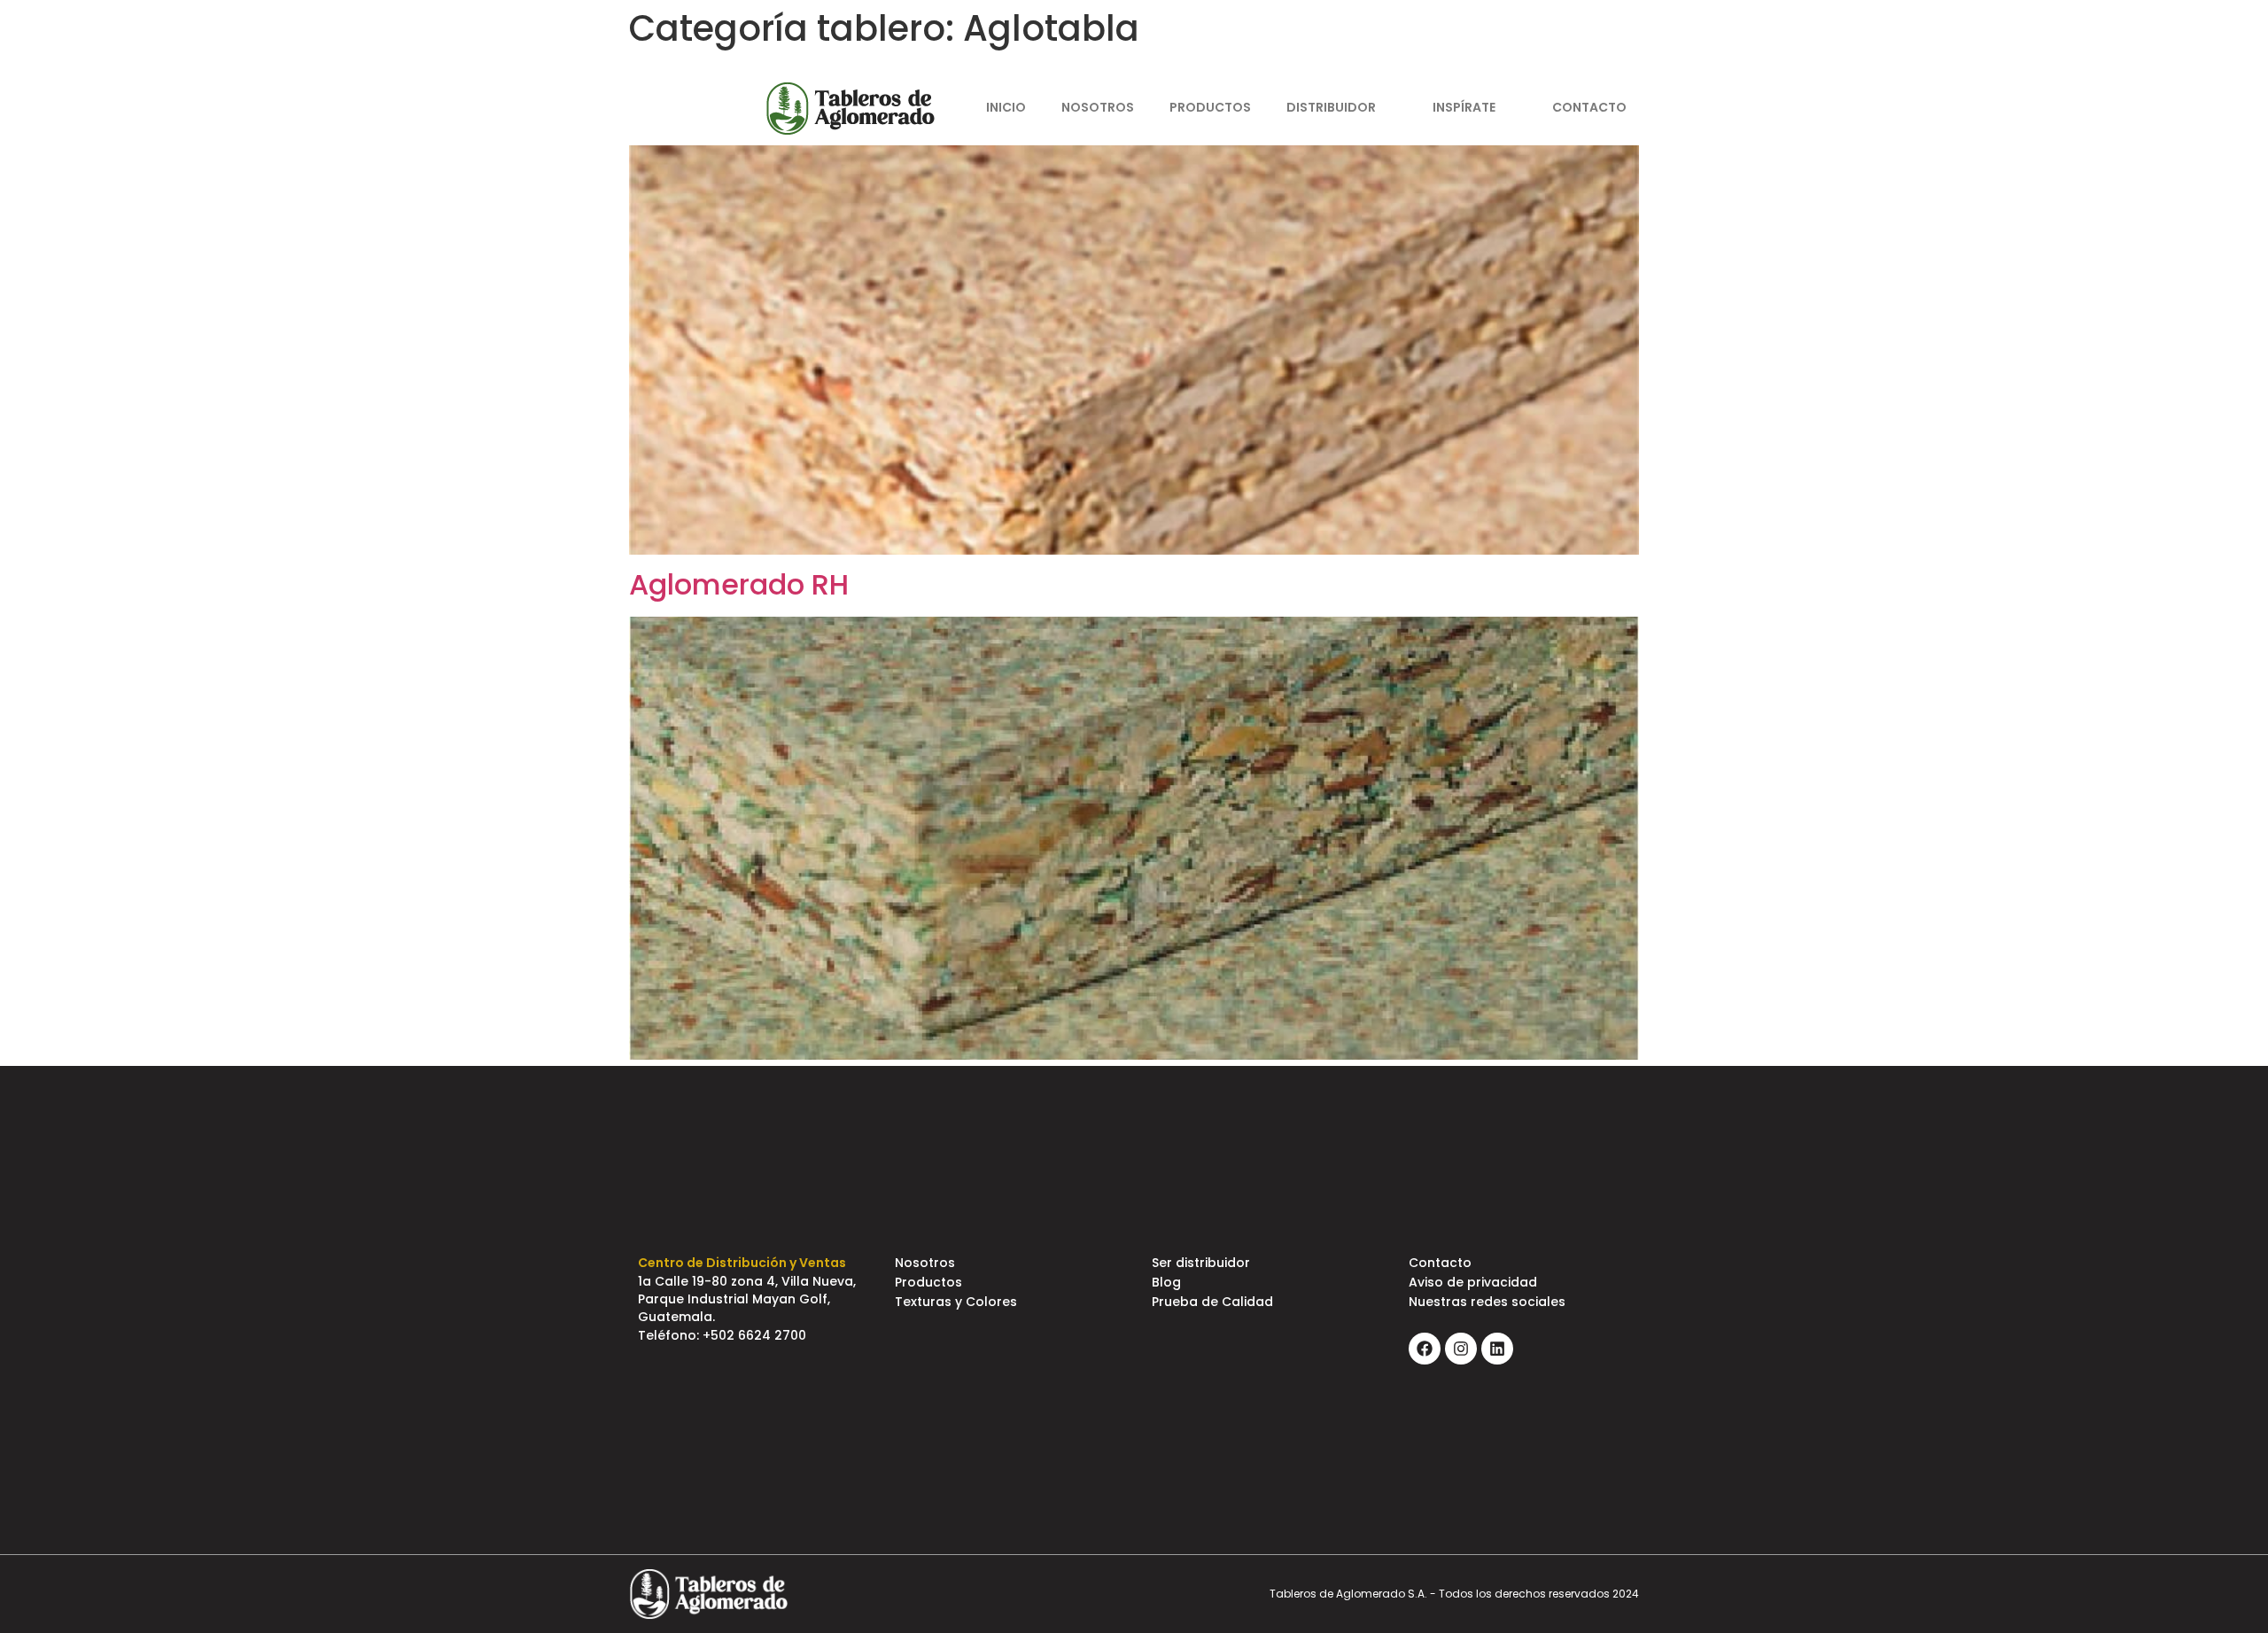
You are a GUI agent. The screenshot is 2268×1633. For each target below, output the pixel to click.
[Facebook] (1580, 44)
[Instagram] (1611, 44)
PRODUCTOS (1210, 107)
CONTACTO (1589, 107)
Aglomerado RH (739, 584)
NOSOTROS (1098, 107)
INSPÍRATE (1464, 107)
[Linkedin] (1642, 44)
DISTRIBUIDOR (1331, 107)
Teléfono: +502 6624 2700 (722, 1335)
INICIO (1006, 107)
